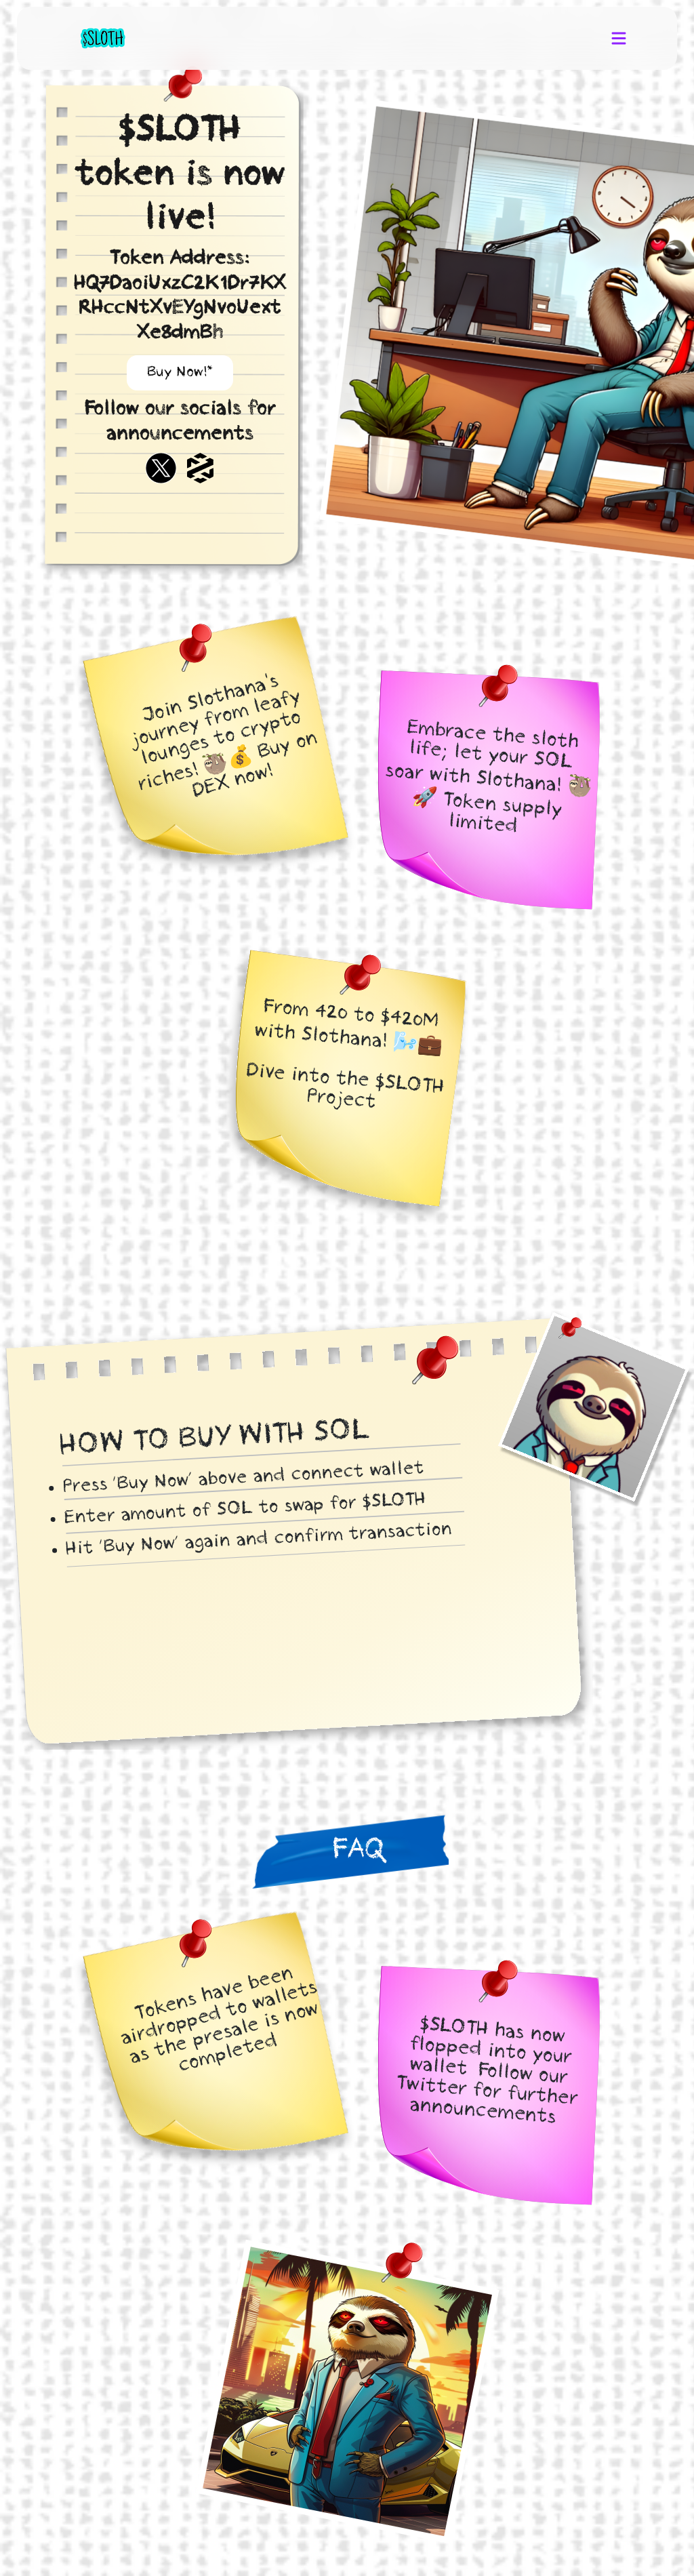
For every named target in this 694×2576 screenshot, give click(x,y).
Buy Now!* (180, 373)
